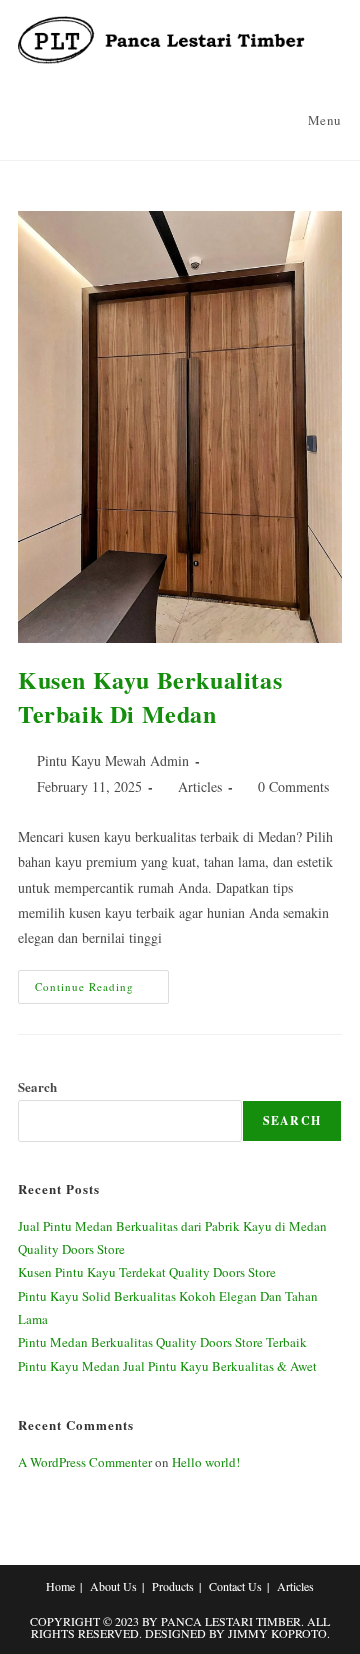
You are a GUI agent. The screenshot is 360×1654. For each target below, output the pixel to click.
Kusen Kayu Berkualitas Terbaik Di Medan (150, 696)
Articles (200, 786)
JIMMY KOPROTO (277, 1633)
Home (60, 1586)
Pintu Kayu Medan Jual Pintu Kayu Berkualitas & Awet (167, 1366)
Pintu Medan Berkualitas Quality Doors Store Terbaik (162, 1342)
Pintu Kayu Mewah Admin (113, 760)
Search (37, 1086)
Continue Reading (102, 990)
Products (173, 1586)
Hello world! (206, 1462)
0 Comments (293, 786)
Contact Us (235, 1586)
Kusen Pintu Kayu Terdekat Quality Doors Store (147, 1272)
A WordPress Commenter (85, 1462)
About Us (113, 1586)
